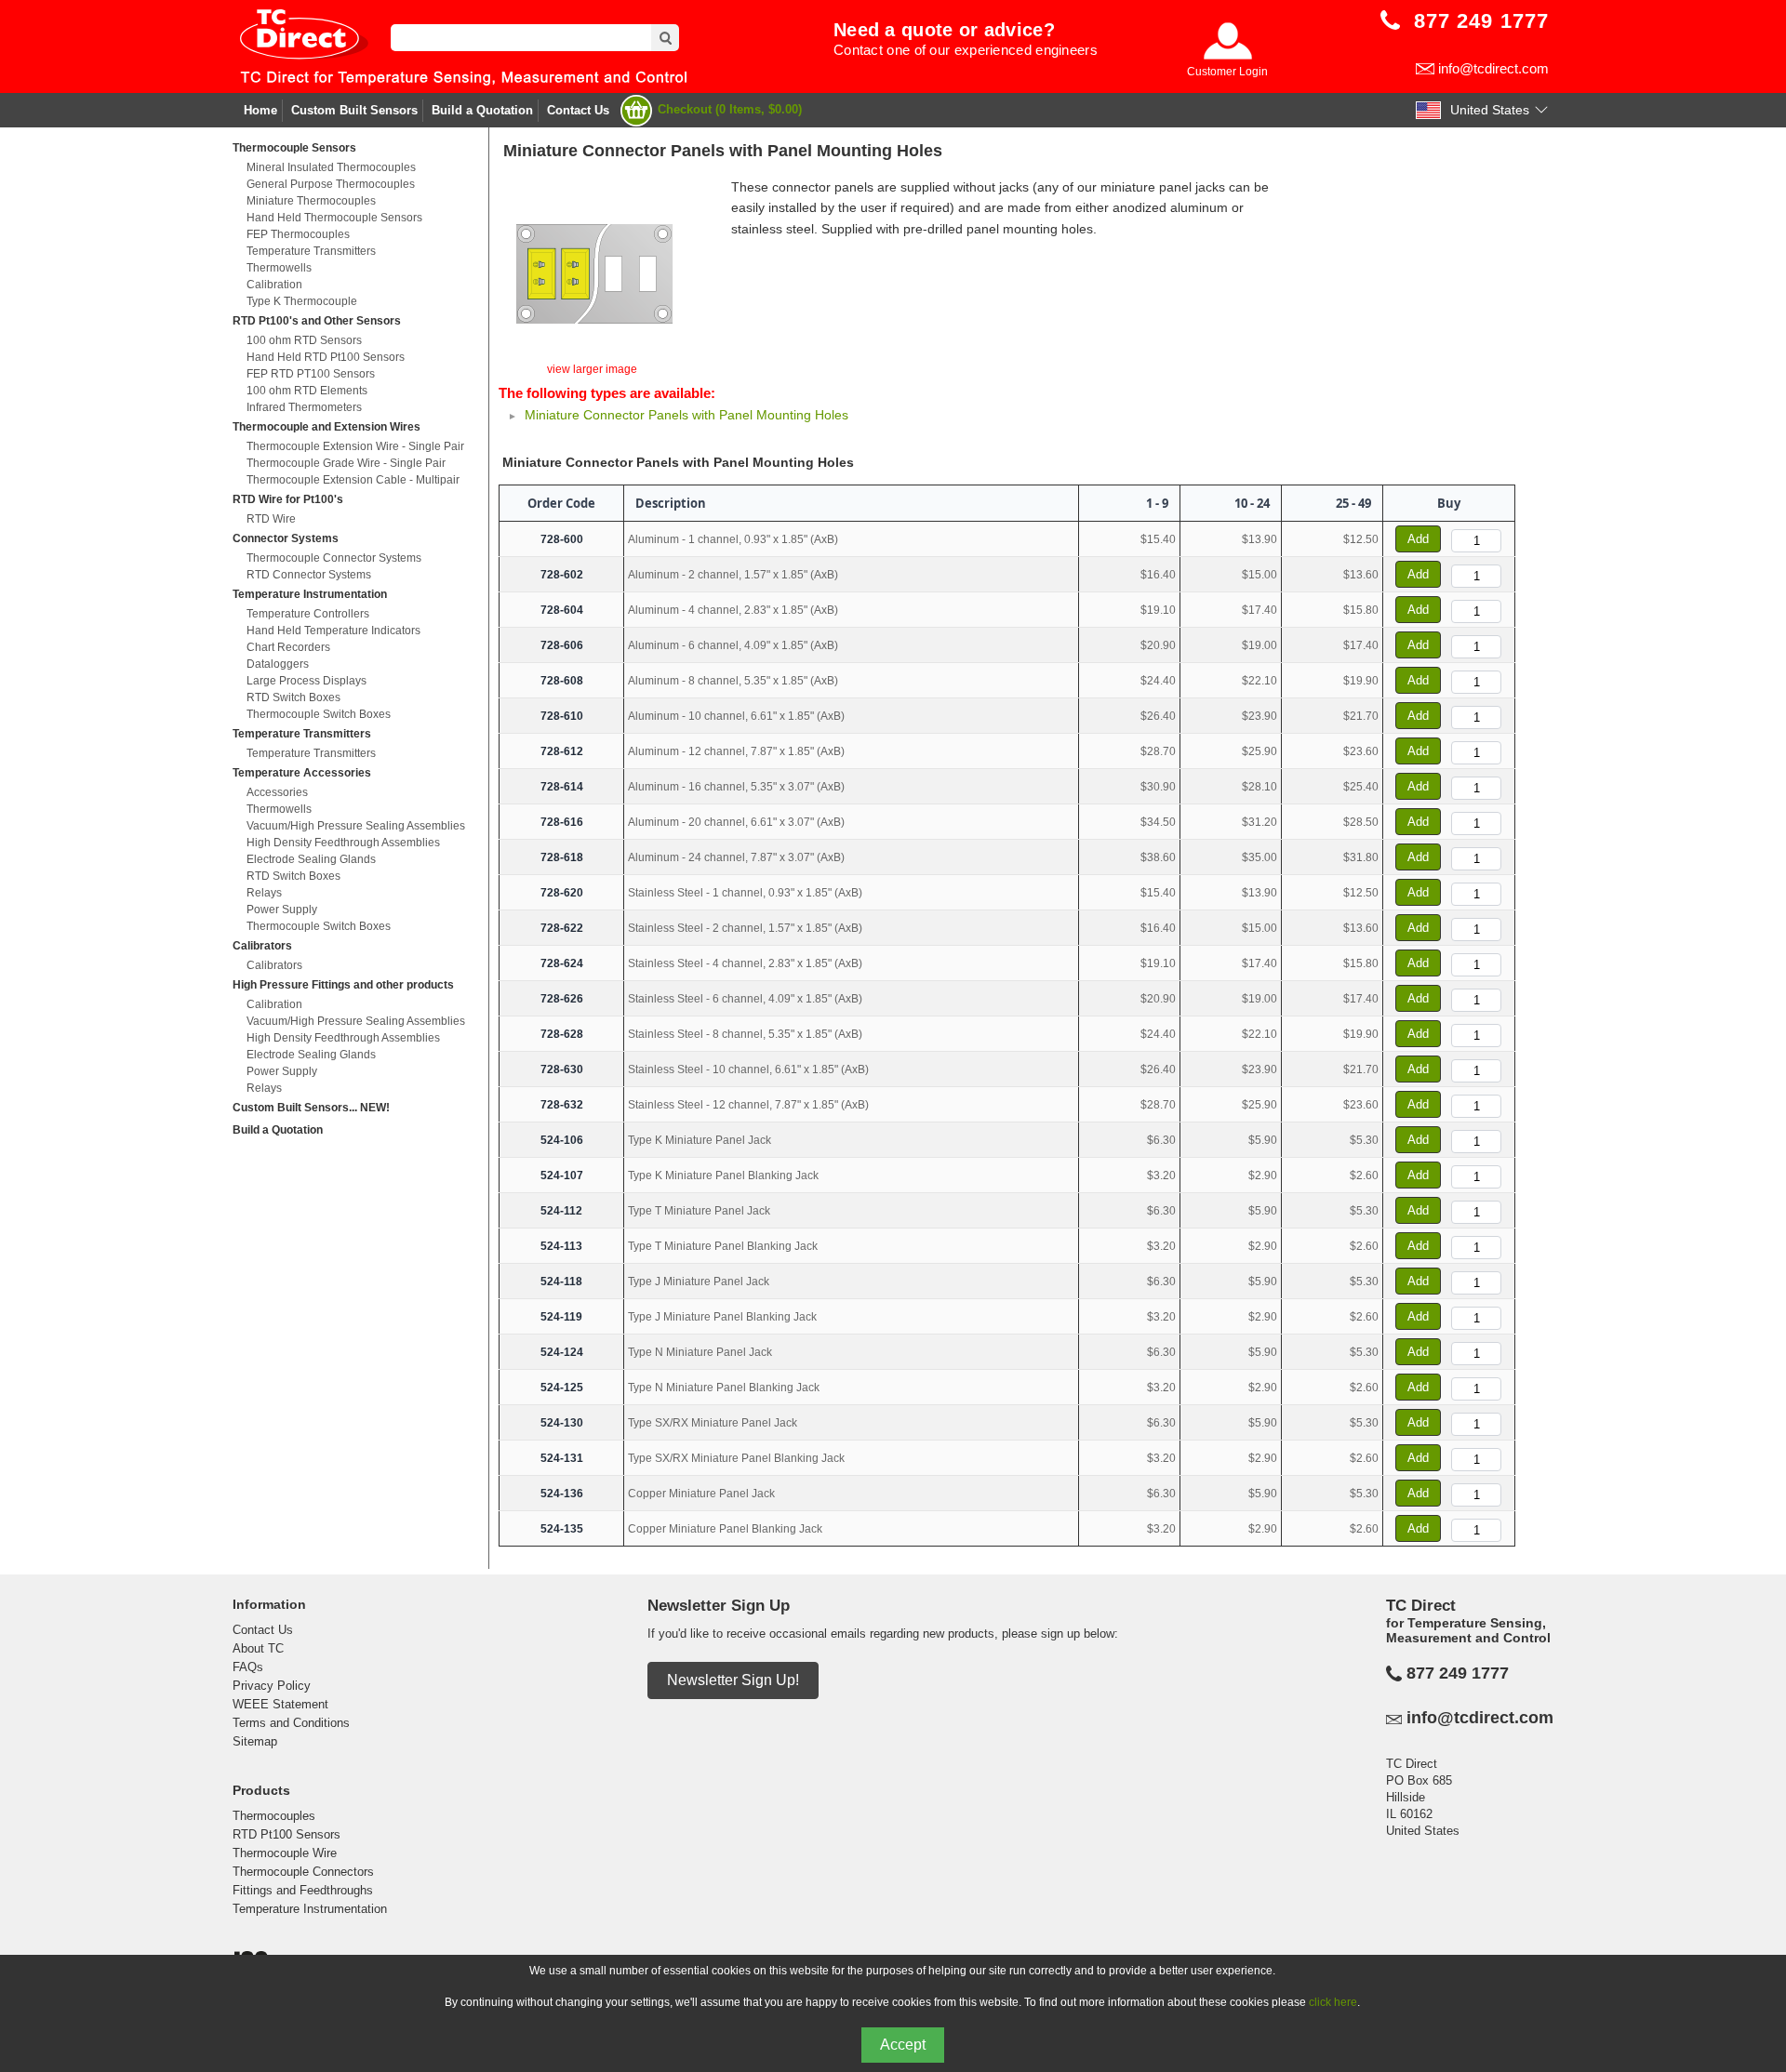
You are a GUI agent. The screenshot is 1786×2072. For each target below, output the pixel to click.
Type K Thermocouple (302, 301)
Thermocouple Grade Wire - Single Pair (346, 463)
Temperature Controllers (308, 614)
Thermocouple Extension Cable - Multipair (353, 480)
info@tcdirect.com (1493, 68)
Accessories (277, 792)
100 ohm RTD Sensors (304, 340)
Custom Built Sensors (354, 110)
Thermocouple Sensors (294, 148)
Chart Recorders (288, 647)
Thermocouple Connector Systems (334, 558)
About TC (258, 1648)
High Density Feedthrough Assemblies (343, 843)
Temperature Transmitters (311, 251)
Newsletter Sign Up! (733, 1680)
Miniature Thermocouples (311, 201)
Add (1418, 539)
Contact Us (578, 110)
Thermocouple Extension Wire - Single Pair (355, 446)
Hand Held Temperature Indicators (333, 631)
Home (260, 110)
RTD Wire (271, 519)
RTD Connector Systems (309, 575)
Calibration (274, 285)
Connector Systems (286, 538)
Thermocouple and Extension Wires (327, 427)
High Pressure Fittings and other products (343, 985)
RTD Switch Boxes (293, 697)
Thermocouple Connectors (303, 1872)
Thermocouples (274, 1816)
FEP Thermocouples (298, 234)
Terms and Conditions (291, 1723)
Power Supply (282, 910)
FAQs (248, 1667)
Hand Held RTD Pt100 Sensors (326, 357)
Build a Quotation (482, 110)
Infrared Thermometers (304, 407)
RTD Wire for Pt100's (288, 499)
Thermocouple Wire (285, 1853)
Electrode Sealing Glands (311, 859)
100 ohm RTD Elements (307, 391)
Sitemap (255, 1741)
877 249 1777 (1458, 1673)
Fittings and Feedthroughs (303, 1890)
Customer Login (1227, 72)
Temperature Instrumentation (310, 594)
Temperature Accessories (302, 773)
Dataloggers (278, 664)
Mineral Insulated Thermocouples (331, 167)
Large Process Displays (307, 681)
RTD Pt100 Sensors (287, 1834)
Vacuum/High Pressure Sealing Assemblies (356, 826)
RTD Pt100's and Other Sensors (317, 321)
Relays (264, 893)
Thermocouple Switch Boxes (319, 714)
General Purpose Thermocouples (331, 184)
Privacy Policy (272, 1686)
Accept (903, 2045)
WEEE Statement (280, 1704)
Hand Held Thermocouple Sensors (334, 218)
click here (1333, 2002)
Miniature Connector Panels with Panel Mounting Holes (686, 415)
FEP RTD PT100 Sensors (311, 374)
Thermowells (279, 268)
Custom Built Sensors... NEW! (311, 1108)
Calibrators (262, 946)
